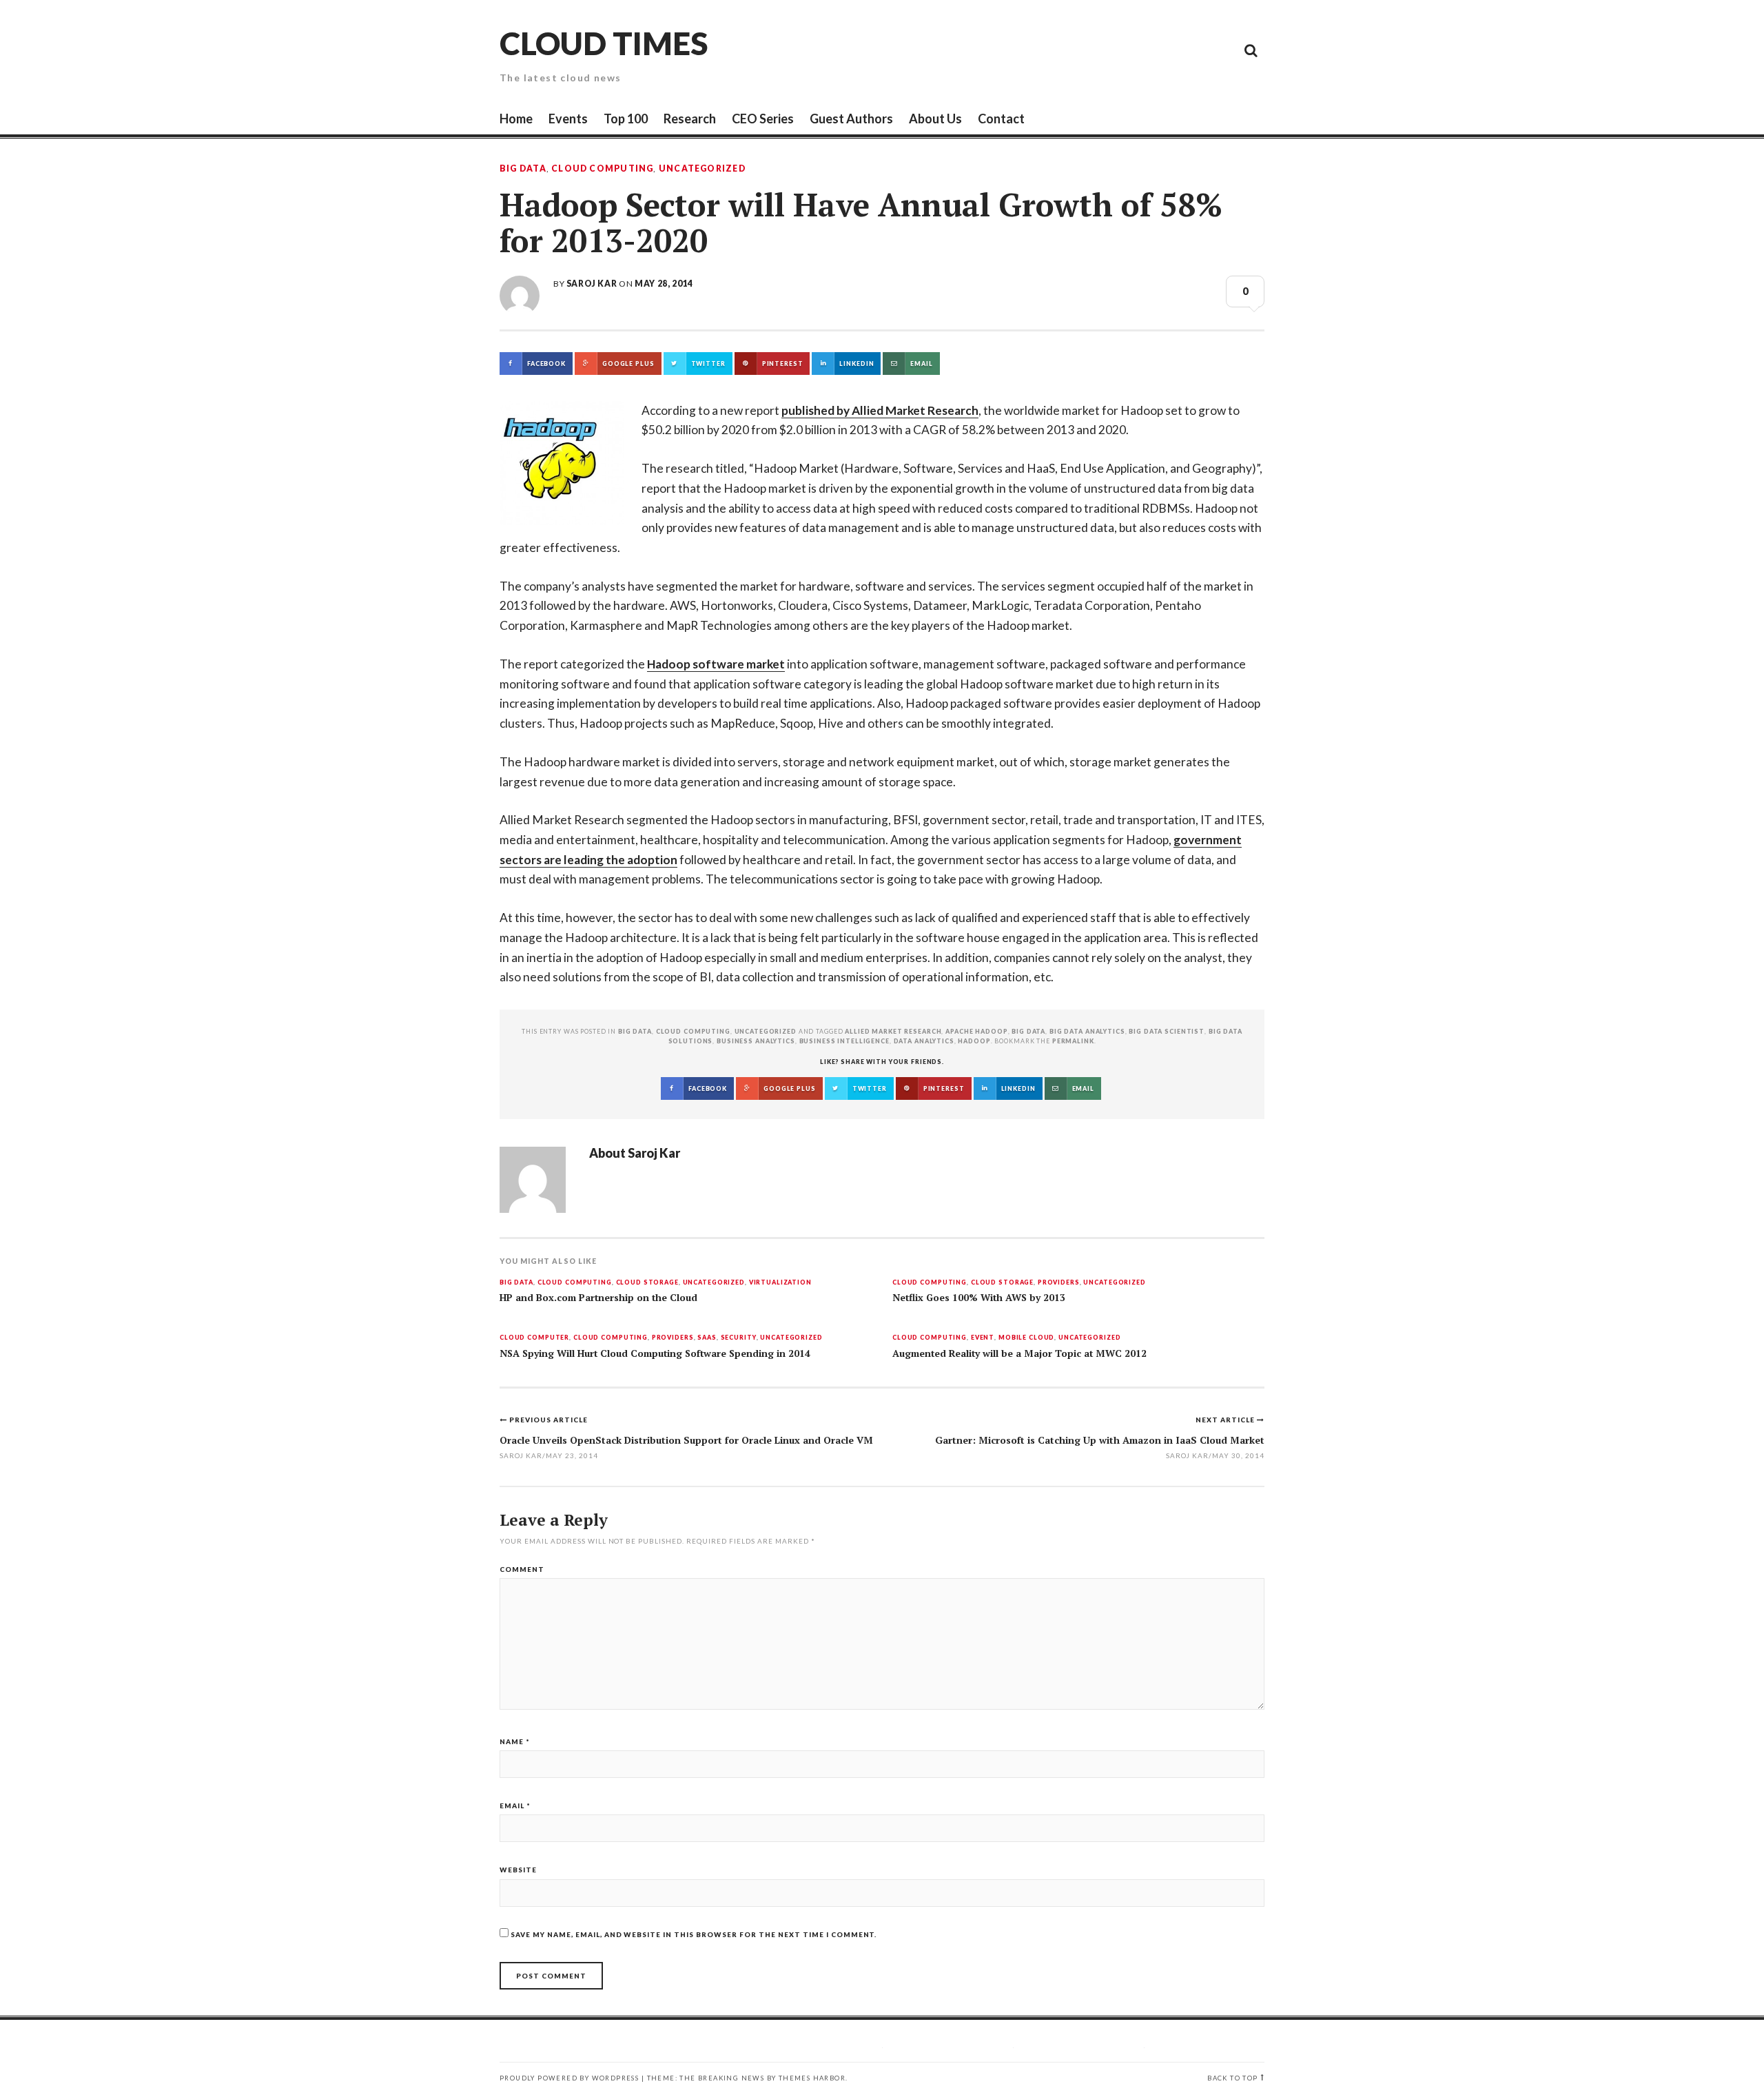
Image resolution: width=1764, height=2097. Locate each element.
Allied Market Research (893, 1031)
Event (983, 1338)
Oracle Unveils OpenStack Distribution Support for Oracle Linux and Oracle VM (686, 1440)
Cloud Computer (534, 1338)
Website (518, 1870)
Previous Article (548, 1420)
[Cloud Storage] (1096, 50)
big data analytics (1087, 1031)
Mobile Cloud (1026, 1338)
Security (739, 1338)
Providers (1059, 1283)
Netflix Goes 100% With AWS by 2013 (979, 1298)
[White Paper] (1220, 50)
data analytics (924, 1041)
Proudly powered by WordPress (569, 2078)
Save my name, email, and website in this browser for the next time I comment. (694, 1934)
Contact (1001, 119)
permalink (1073, 1041)
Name (515, 1741)
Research (690, 119)
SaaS (707, 1338)
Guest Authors (851, 119)
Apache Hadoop (976, 1031)
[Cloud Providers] (1158, 50)
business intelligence (844, 1041)
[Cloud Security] (1189, 50)
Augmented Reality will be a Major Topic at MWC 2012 (1019, 1353)
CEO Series (763, 119)
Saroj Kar (592, 284)
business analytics (756, 1041)
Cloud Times (604, 43)
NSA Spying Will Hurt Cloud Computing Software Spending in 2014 (655, 1353)
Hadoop (974, 1041)
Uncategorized (702, 169)
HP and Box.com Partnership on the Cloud (598, 1298)
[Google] (1127, 50)
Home (516, 119)
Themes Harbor (812, 2078)
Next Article (1226, 1420)
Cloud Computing (602, 169)
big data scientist (1167, 1031)
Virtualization (780, 1283)
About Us (935, 119)
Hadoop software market (716, 664)
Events (568, 119)
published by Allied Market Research (880, 410)
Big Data (523, 169)
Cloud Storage (647, 1283)
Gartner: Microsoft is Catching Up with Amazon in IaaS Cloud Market (1100, 1440)
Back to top (1232, 2078)
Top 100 (626, 119)
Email (515, 1806)
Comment (522, 1569)
